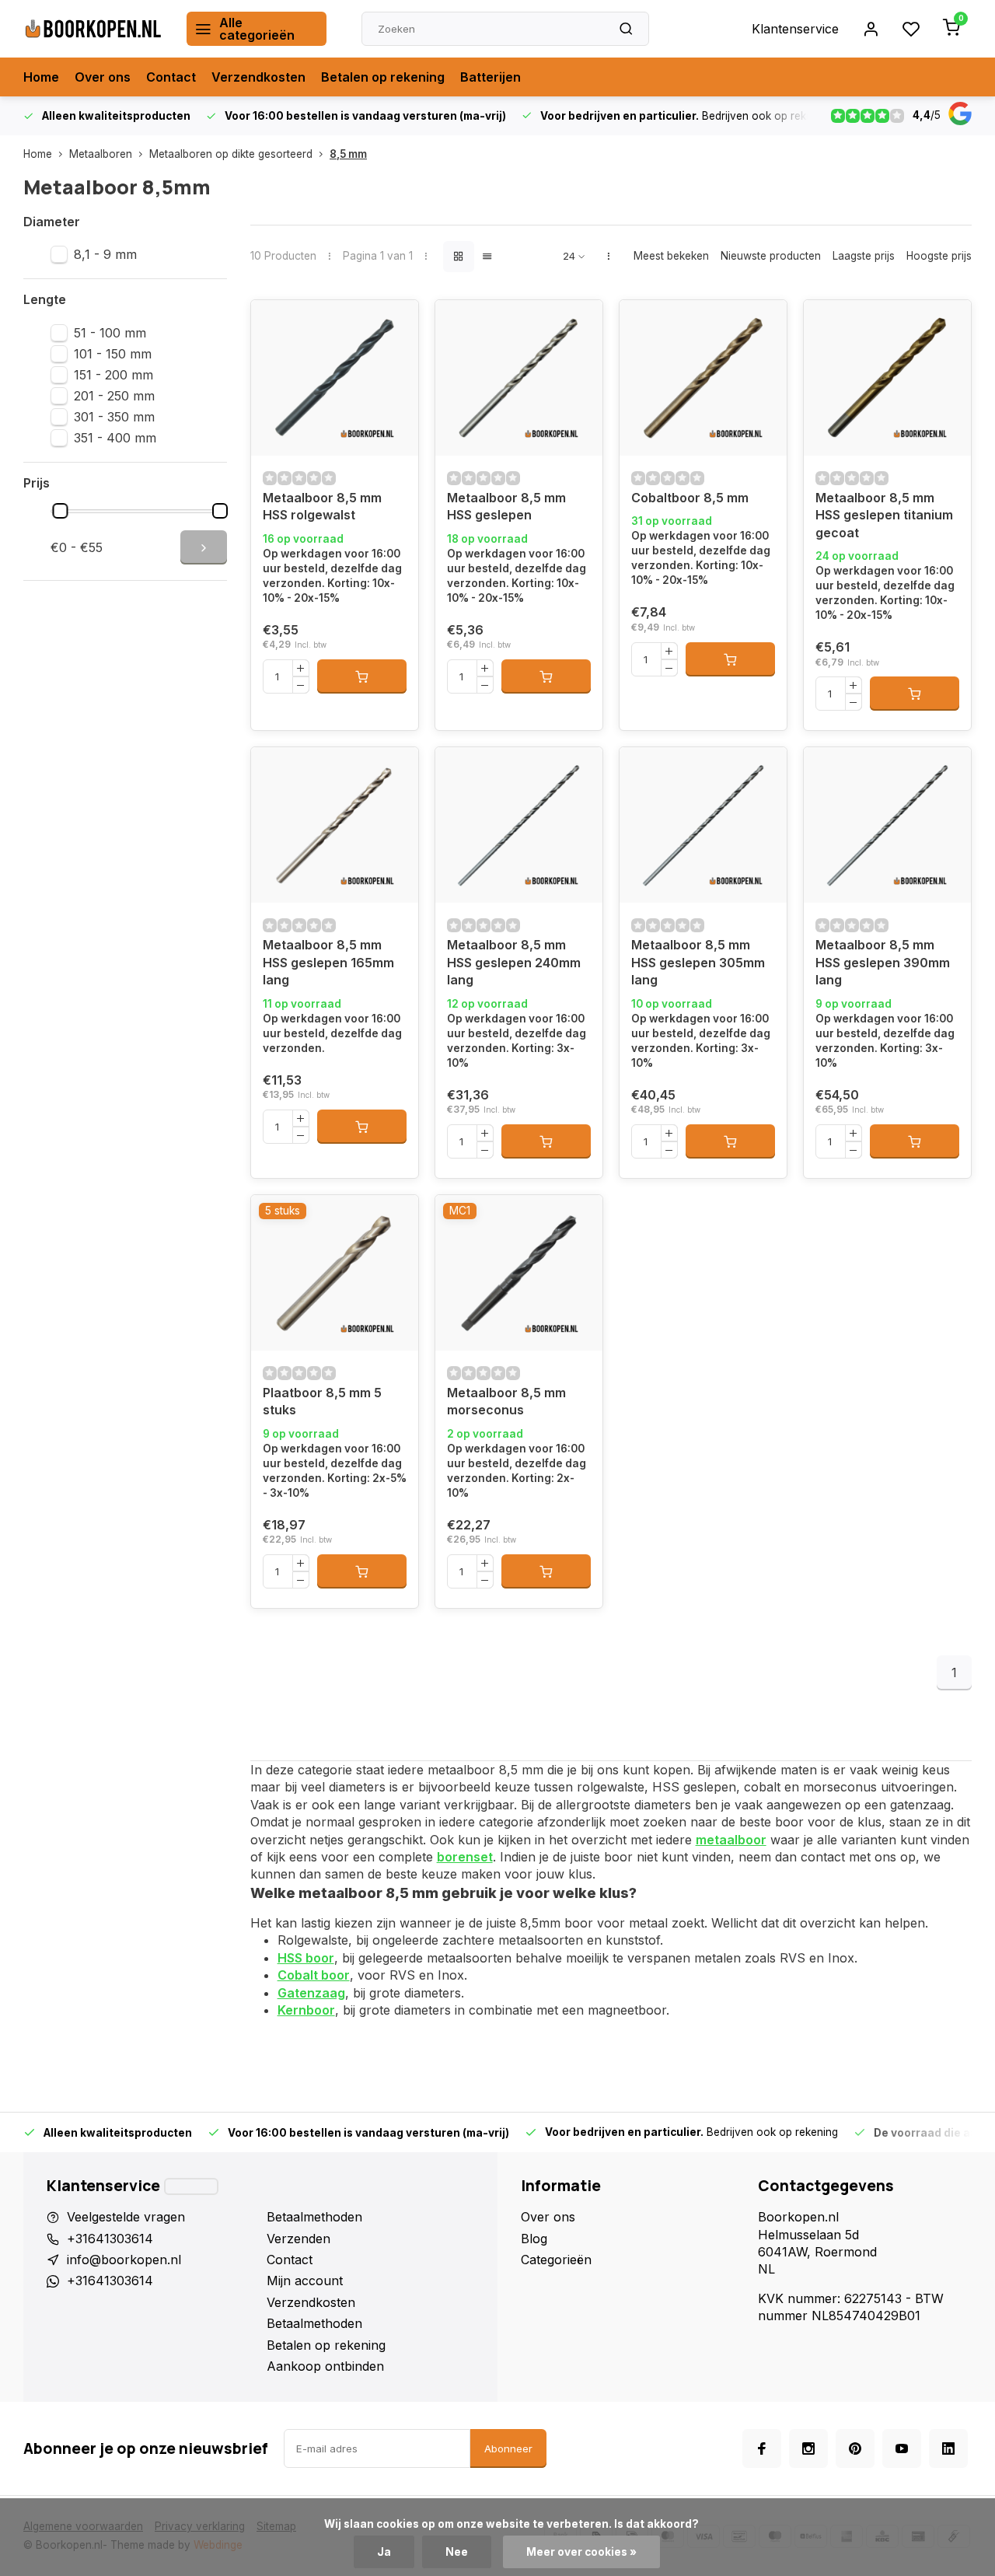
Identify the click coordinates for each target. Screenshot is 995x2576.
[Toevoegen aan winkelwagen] (362, 676)
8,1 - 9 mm (105, 254)
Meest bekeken (671, 256)
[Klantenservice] (191, 2186)
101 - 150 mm (113, 354)
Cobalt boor (314, 1975)
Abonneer (508, 2448)
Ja (384, 2552)
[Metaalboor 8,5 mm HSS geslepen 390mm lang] (887, 825)
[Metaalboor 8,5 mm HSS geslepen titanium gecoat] (887, 378)
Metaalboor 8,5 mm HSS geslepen (506, 506)
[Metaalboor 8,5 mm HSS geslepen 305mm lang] (703, 825)
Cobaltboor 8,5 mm (690, 498)
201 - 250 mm (114, 396)
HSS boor (306, 1958)
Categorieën (556, 2260)
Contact (171, 77)
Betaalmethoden (314, 2217)
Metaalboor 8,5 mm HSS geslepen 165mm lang (328, 962)
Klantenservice (795, 29)
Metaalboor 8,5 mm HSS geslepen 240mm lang (514, 962)
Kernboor (306, 2010)
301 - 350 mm (114, 417)
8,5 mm (348, 154)
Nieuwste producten (771, 256)
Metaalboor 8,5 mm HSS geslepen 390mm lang (883, 962)
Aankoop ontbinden (325, 2366)
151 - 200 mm (113, 375)
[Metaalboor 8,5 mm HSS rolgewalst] (335, 378)
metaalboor (731, 1840)
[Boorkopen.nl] (93, 29)
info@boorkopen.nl (124, 2260)
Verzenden (298, 2239)
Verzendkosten (258, 77)
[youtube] (902, 2448)
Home (41, 77)
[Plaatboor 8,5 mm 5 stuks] (335, 1273)
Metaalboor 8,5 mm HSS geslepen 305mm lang (698, 962)
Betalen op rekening (383, 77)
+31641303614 (110, 2239)
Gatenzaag (311, 1993)
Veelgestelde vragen (126, 2217)
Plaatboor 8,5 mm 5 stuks (322, 1401)
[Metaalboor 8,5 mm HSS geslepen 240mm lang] (519, 825)
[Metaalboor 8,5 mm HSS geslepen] (519, 378)
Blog (534, 2239)
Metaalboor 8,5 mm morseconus (506, 1401)
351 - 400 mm (115, 438)
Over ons (103, 77)
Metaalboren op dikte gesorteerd (231, 154)
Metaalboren (101, 154)
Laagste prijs (864, 256)
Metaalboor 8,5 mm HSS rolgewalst (322, 506)
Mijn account (305, 2281)
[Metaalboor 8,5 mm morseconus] (519, 1273)
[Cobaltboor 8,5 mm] (703, 378)
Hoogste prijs (939, 256)
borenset (465, 1857)
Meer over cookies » (581, 2552)
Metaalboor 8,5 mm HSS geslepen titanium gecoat (884, 515)
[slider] (61, 511)
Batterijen (491, 77)
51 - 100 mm (110, 333)
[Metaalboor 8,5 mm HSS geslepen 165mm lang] (335, 825)
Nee (457, 2552)
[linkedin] (948, 2448)
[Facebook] (762, 2448)
